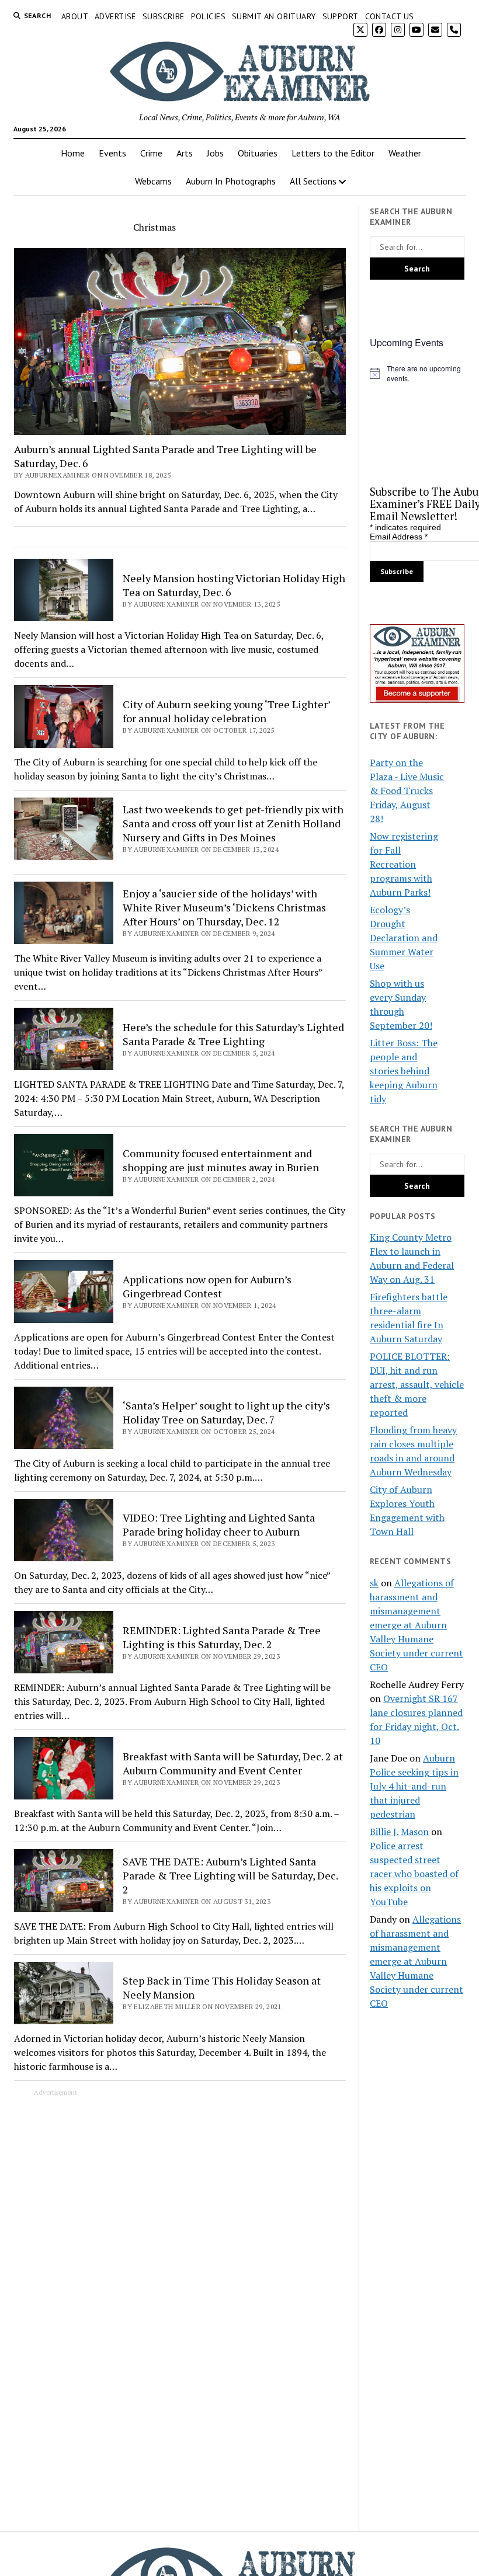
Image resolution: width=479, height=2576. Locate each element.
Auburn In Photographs (231, 181)
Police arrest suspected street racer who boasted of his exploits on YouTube (414, 1874)
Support (341, 16)
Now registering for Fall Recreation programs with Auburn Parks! (404, 864)
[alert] (417, 373)
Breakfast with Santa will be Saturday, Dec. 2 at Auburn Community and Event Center (233, 1763)
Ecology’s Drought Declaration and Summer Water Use (404, 938)
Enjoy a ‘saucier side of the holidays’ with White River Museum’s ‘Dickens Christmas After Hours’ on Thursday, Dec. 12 (224, 907)
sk (374, 1583)
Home (73, 153)
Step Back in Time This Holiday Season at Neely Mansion (222, 1987)
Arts (185, 153)
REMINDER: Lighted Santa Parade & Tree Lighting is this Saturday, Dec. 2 (222, 1637)
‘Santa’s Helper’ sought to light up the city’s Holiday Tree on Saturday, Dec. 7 (226, 1412)
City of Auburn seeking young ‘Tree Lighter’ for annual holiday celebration (226, 711)
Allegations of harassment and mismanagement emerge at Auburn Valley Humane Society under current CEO (416, 1625)
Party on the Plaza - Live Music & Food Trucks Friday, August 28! (407, 791)
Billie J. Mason (399, 1832)
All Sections (313, 181)
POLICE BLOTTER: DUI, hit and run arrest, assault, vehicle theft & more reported (417, 1384)
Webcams (153, 181)
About (75, 16)
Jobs (215, 153)
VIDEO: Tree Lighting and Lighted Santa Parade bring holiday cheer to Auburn (219, 1524)
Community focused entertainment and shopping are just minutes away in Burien (221, 1160)
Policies (208, 16)
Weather (405, 153)
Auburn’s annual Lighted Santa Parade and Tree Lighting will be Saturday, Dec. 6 (165, 456)
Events (112, 153)
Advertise (115, 16)
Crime (151, 153)
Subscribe (164, 16)
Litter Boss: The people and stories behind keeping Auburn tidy (404, 1071)
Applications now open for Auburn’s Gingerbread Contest (207, 1286)
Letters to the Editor (333, 153)
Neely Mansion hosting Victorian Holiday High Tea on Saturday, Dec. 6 (234, 585)
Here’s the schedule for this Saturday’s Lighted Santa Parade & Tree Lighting (233, 1034)
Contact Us (390, 16)
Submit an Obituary (274, 16)
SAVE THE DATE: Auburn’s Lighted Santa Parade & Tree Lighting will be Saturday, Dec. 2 (230, 1875)
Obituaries (258, 153)
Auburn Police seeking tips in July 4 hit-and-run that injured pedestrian (414, 1786)
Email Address (399, 537)
